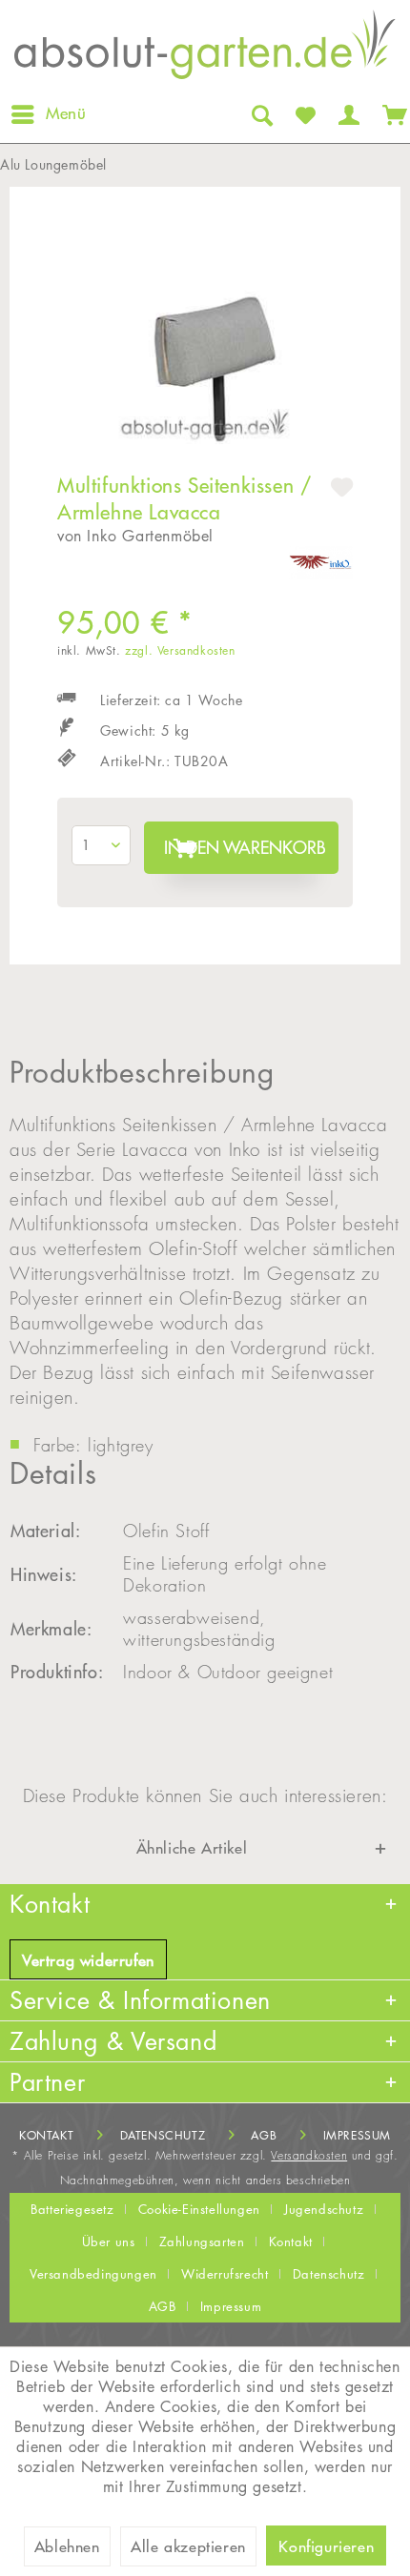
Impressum (357, 2135)
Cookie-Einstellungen (199, 2209)
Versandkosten (309, 2155)
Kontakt (46, 2135)
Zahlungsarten (202, 2241)
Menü (66, 113)
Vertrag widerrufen (88, 1960)
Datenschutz (163, 2135)
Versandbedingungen (93, 2274)
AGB (264, 2135)
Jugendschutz (324, 2209)
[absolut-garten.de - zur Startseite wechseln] (205, 50)
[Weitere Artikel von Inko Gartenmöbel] (321, 563)
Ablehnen (67, 2546)
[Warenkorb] (391, 114)
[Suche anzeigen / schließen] (260, 114)
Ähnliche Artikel (192, 1848)
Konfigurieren (326, 2546)
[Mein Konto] (347, 114)
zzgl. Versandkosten (180, 650)
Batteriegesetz (72, 2209)
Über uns (109, 2241)
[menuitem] (48, 114)
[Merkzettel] (304, 114)
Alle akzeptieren (188, 2546)
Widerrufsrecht (225, 2274)
